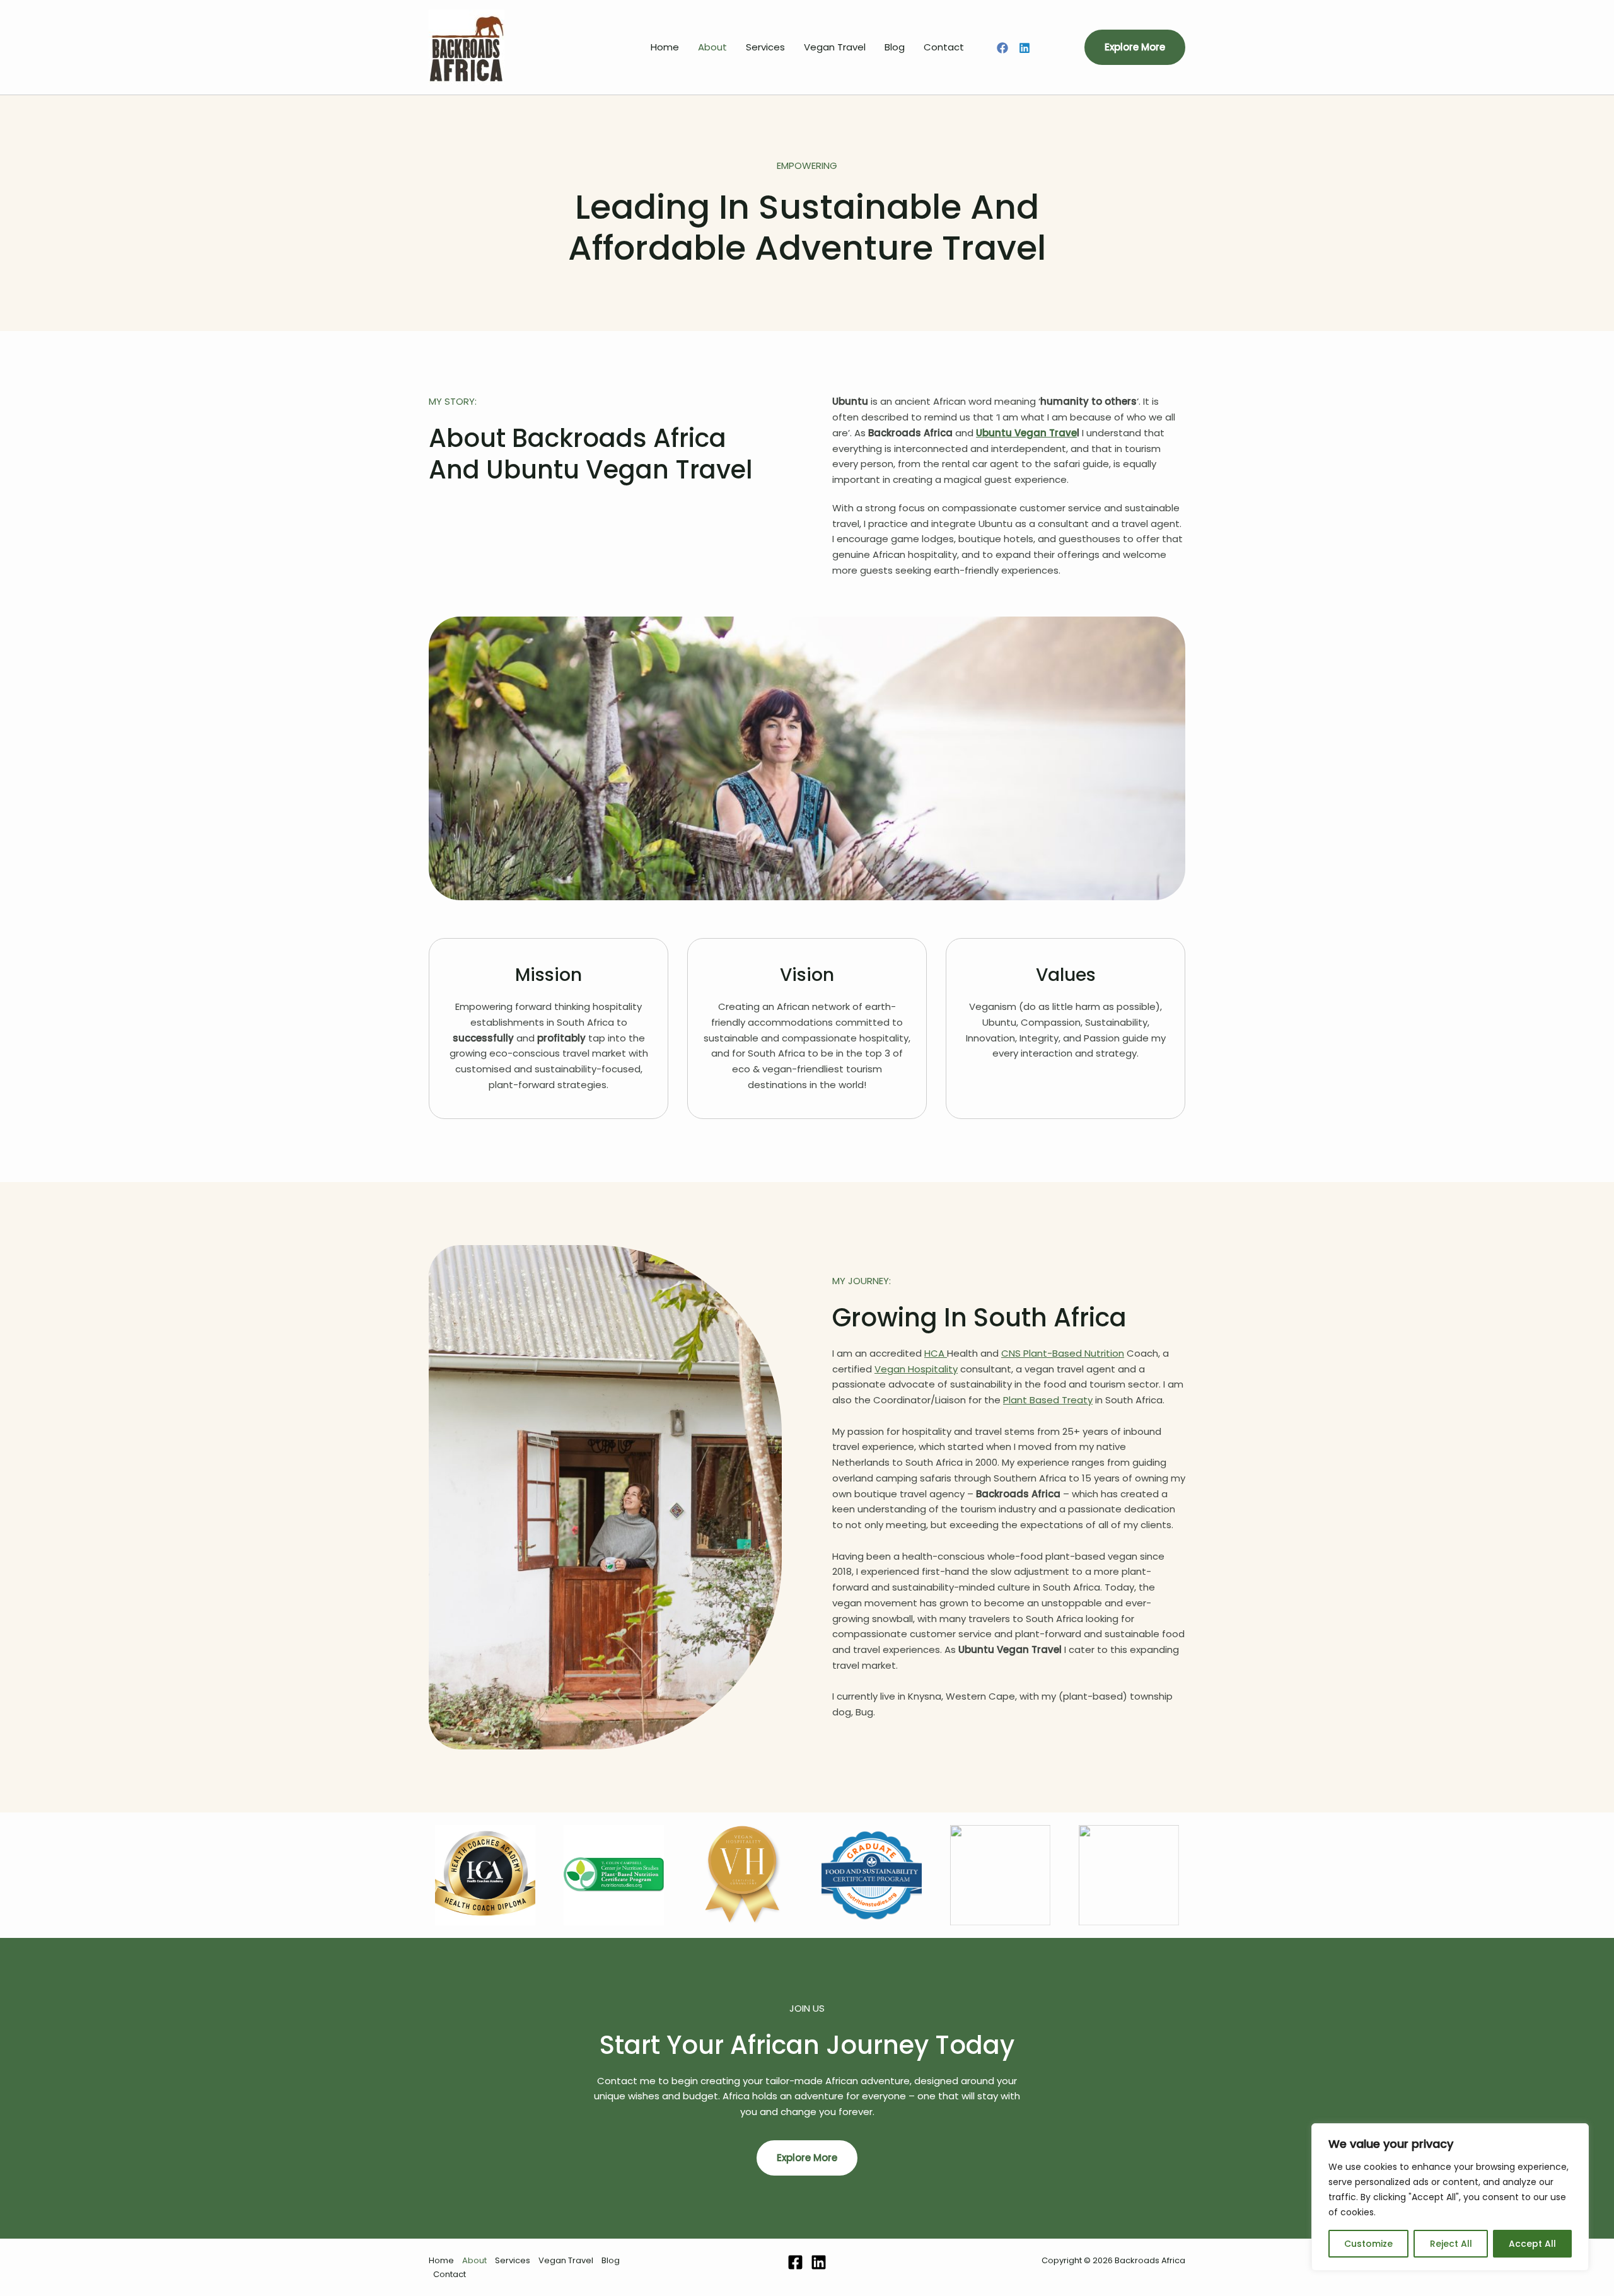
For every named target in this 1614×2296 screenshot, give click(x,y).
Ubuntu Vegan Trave (1026, 433)
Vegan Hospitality (916, 1369)
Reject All (1451, 2244)
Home (665, 47)
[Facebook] (1002, 48)
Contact (944, 47)
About (712, 47)
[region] (1450, 2197)
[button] (1135, 47)
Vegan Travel (835, 47)
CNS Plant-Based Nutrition (1063, 1353)
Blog (895, 47)
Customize (1368, 2244)
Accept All (1532, 2244)
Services (765, 47)
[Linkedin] (1025, 48)
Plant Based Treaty (1048, 1400)
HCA (936, 1353)
